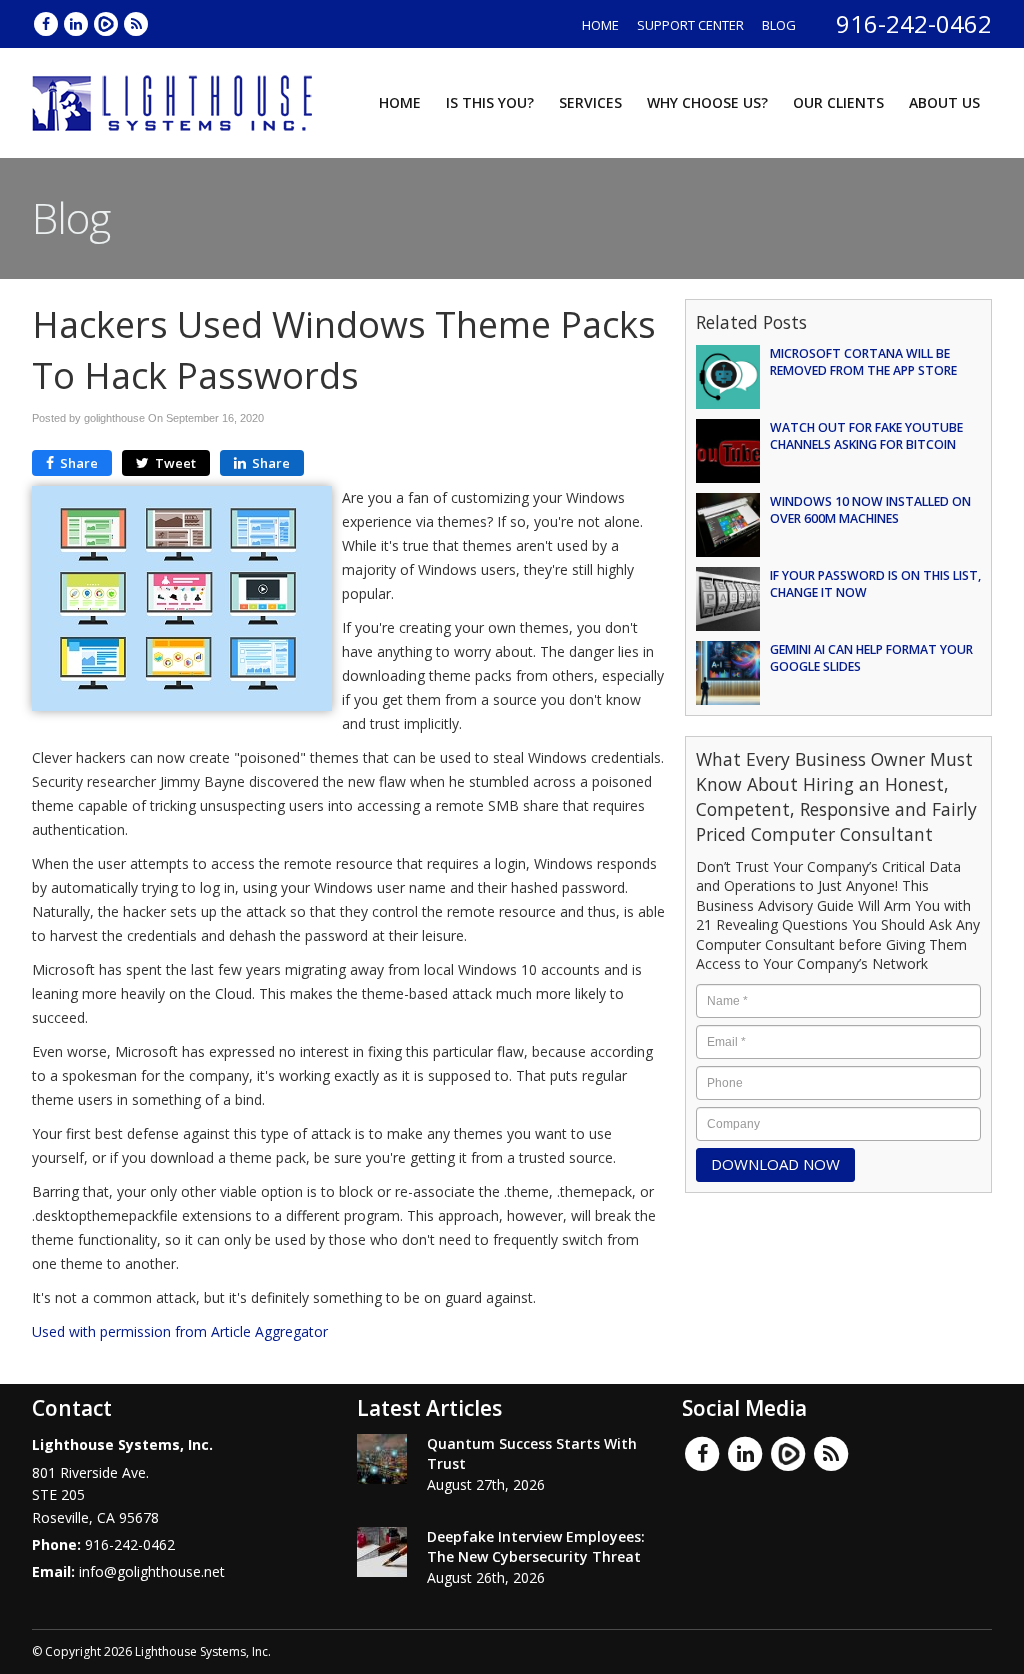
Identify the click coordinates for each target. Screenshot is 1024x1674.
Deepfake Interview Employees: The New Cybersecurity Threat (536, 1546)
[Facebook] (47, 23)
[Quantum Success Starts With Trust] (382, 1459)
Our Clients (838, 102)
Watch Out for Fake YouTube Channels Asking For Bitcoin (866, 436)
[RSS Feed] (136, 23)
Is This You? (490, 102)
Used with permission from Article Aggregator (180, 1331)
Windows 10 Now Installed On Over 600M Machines (870, 510)
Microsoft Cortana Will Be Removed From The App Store (863, 362)
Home (600, 25)
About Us (944, 102)
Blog (779, 25)
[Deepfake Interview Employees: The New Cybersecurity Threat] (382, 1552)
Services (590, 102)
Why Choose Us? (707, 102)
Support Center (690, 25)
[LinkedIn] (77, 23)
